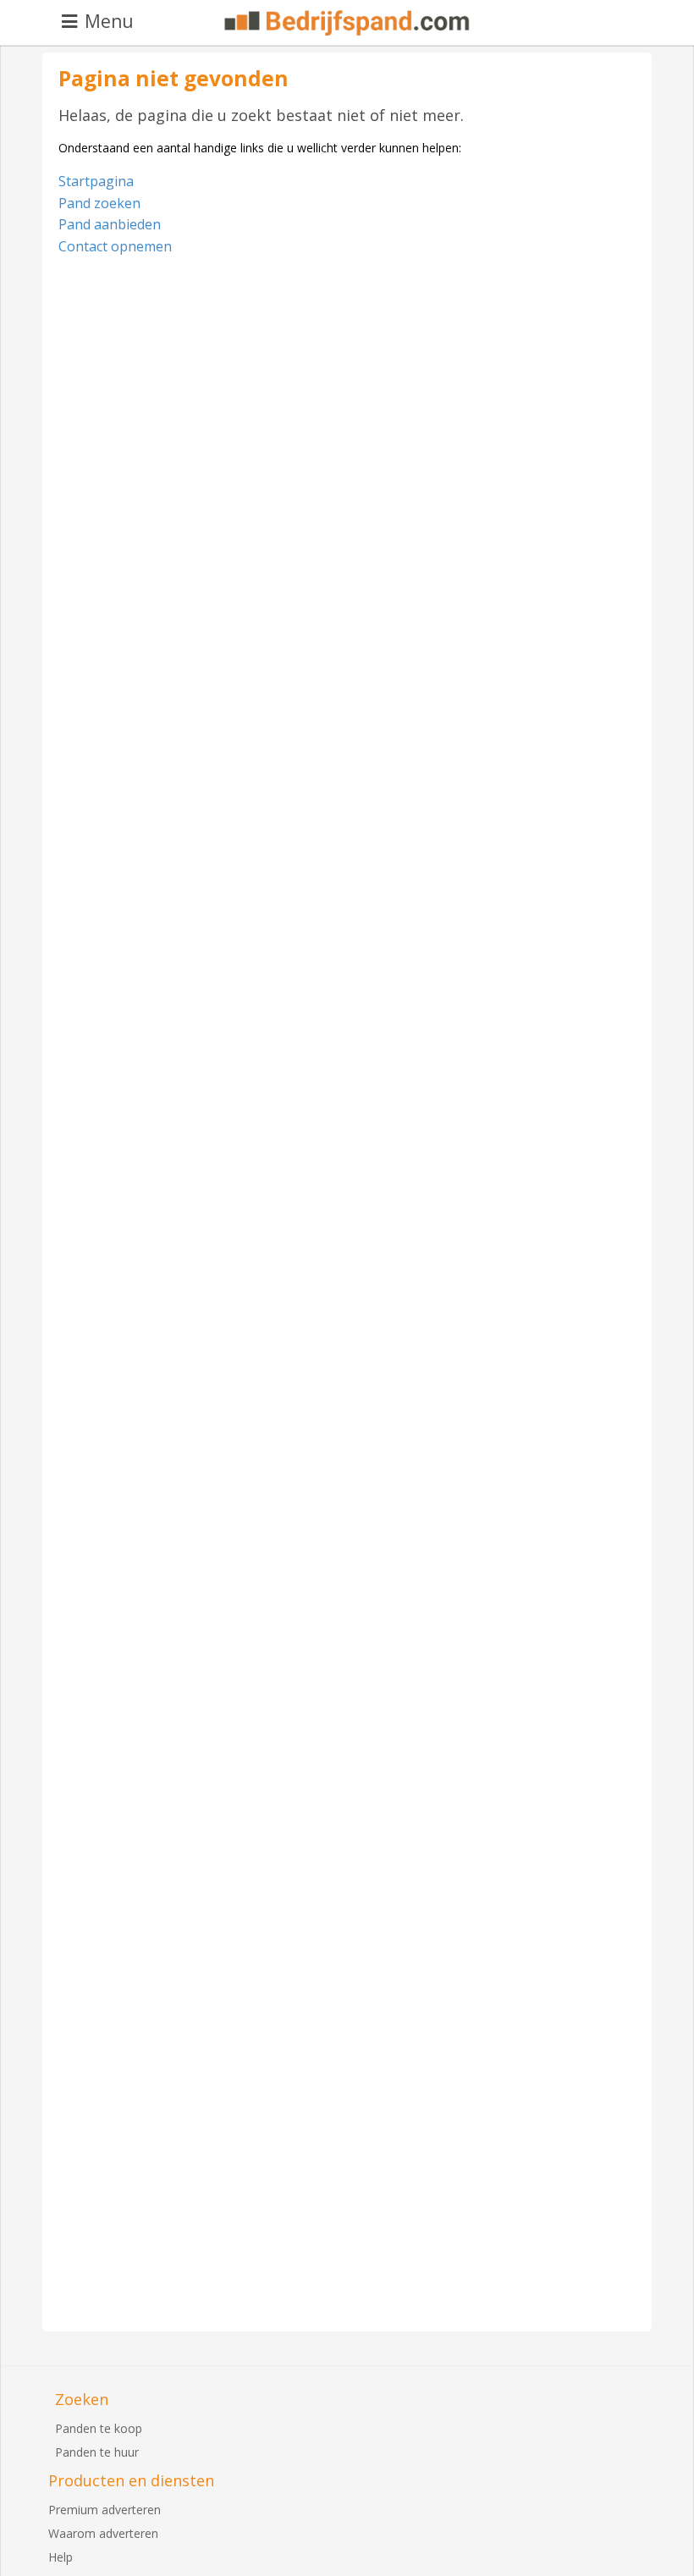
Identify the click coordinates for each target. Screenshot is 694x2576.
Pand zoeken (99, 203)
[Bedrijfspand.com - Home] (347, 23)
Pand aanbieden (110, 224)
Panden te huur (97, 2452)
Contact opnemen (115, 246)
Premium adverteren (105, 2510)
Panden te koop (99, 2428)
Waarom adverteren (103, 2533)
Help (61, 2557)
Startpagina (96, 181)
